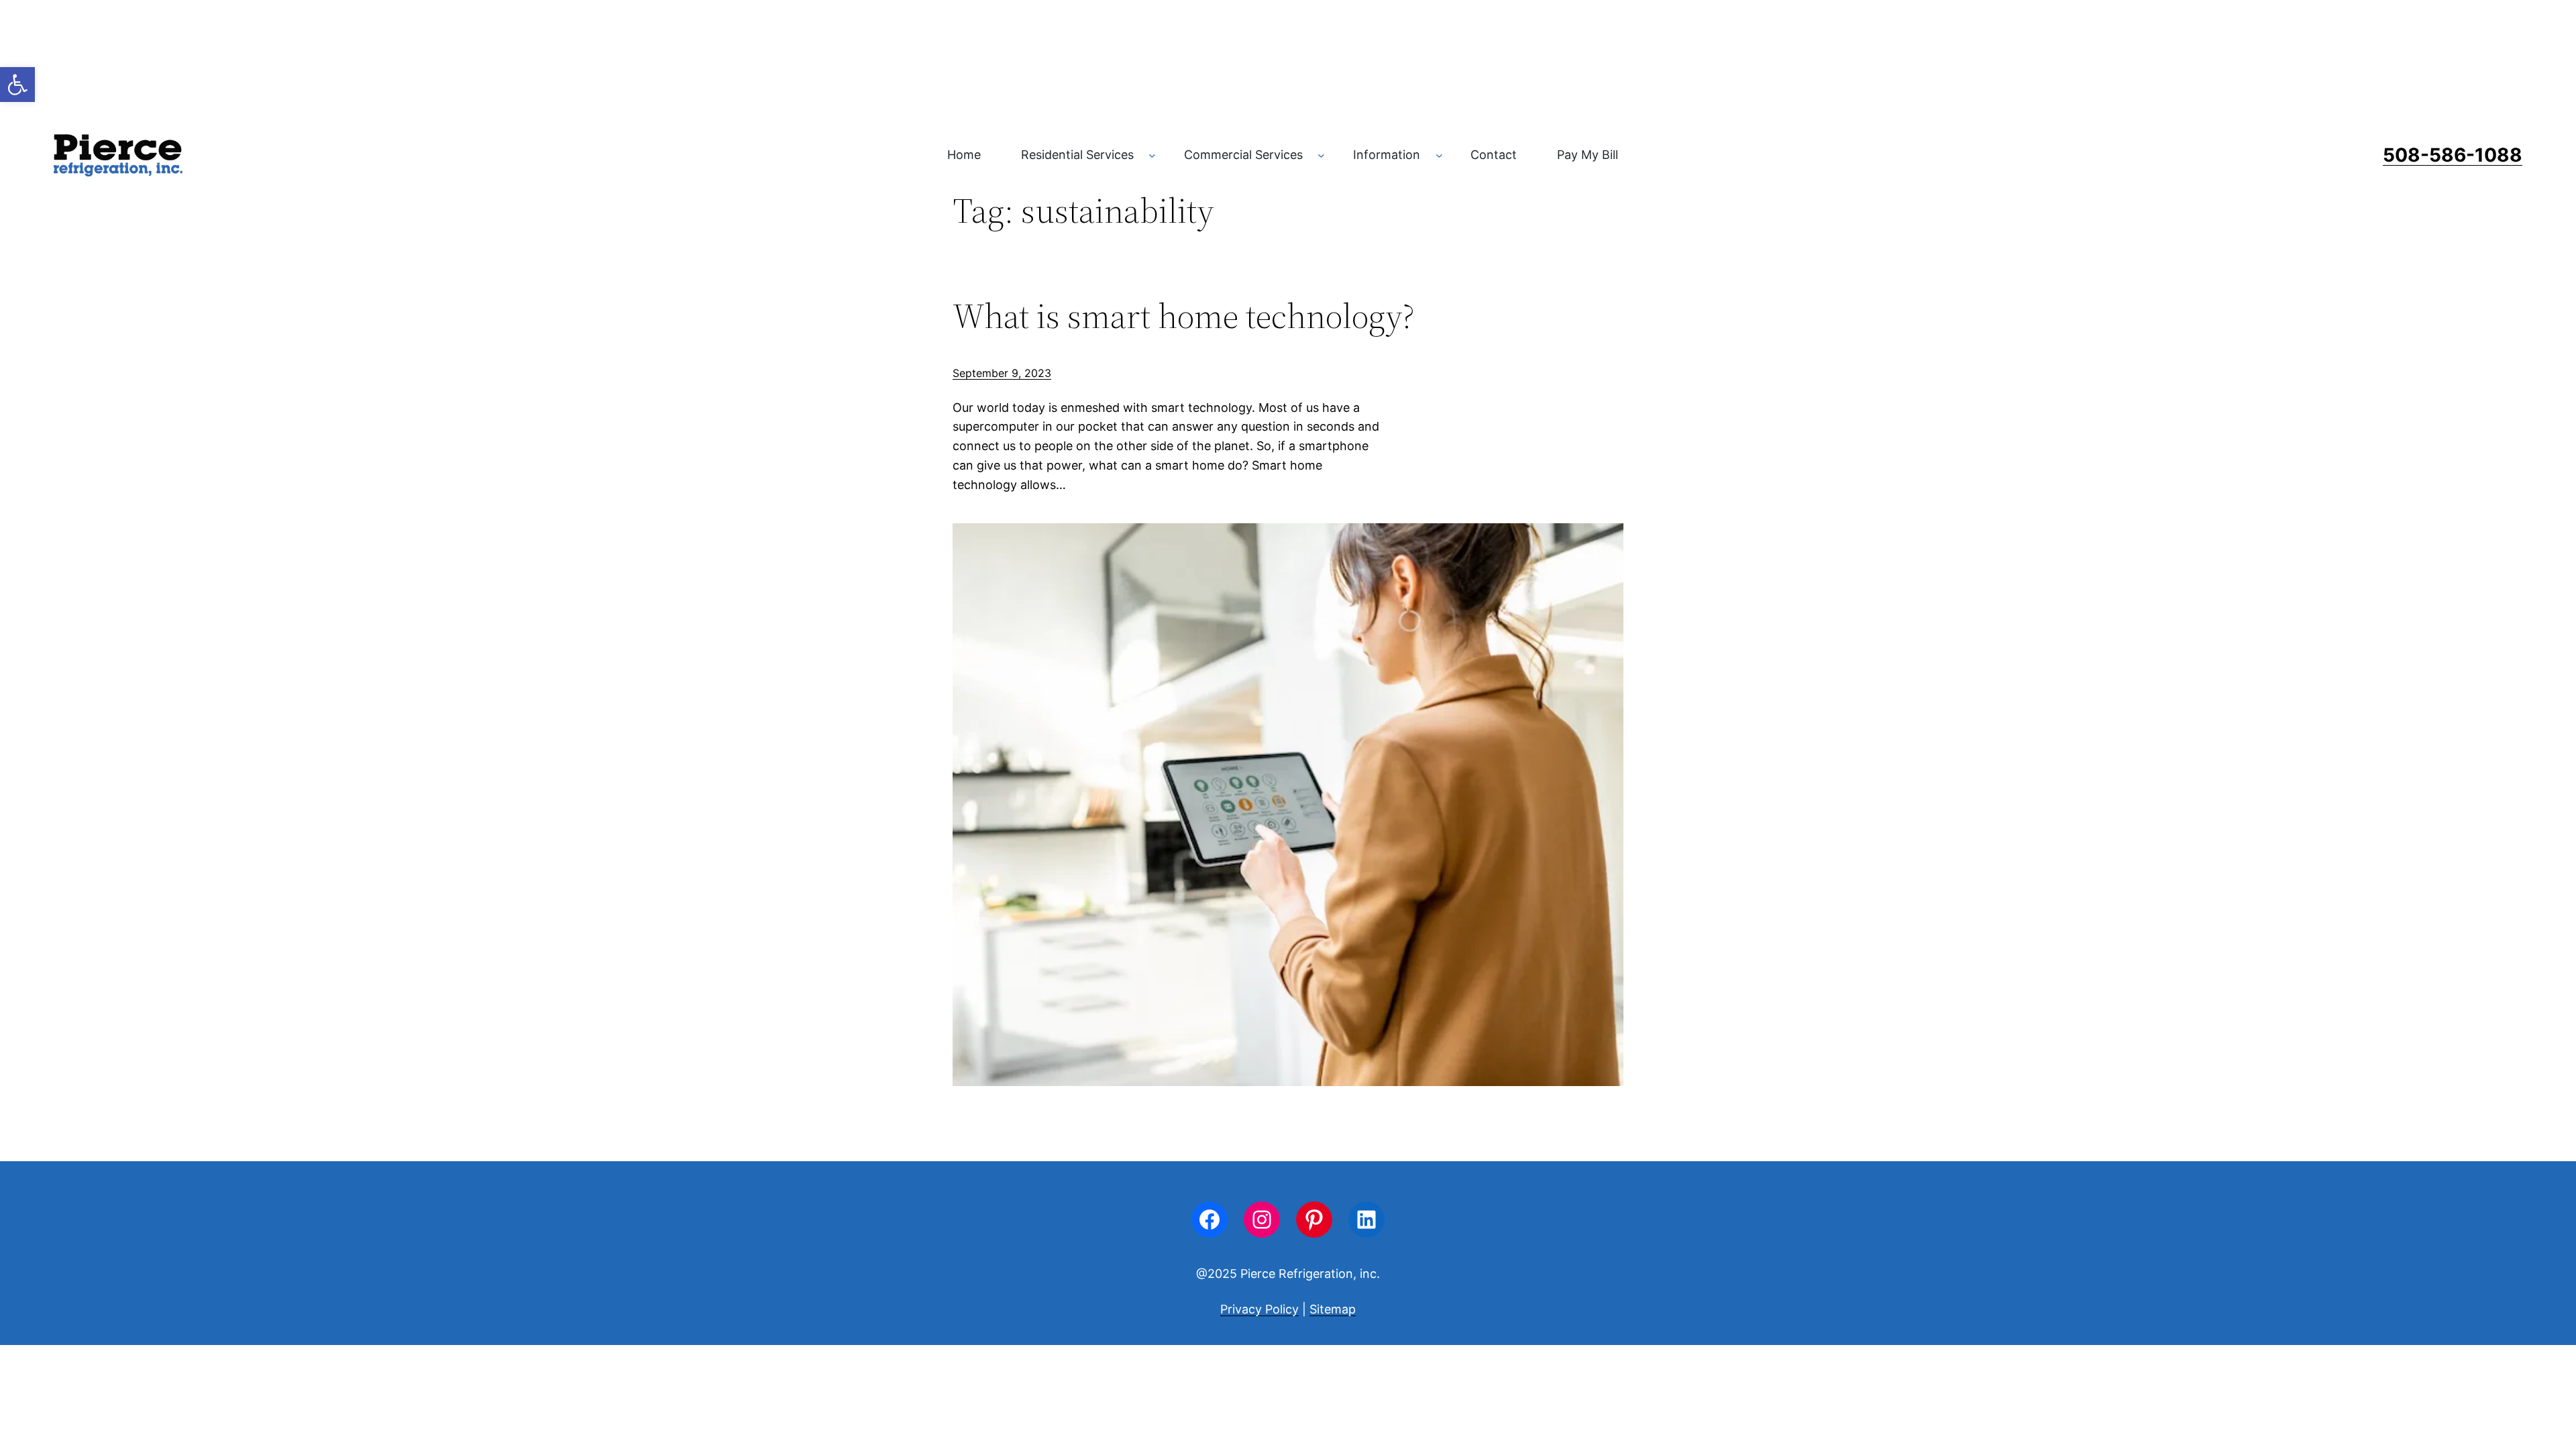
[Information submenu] (1439, 155)
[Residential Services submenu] (1152, 155)
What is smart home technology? (1184, 316)
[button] (17, 85)
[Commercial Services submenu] (1321, 155)
